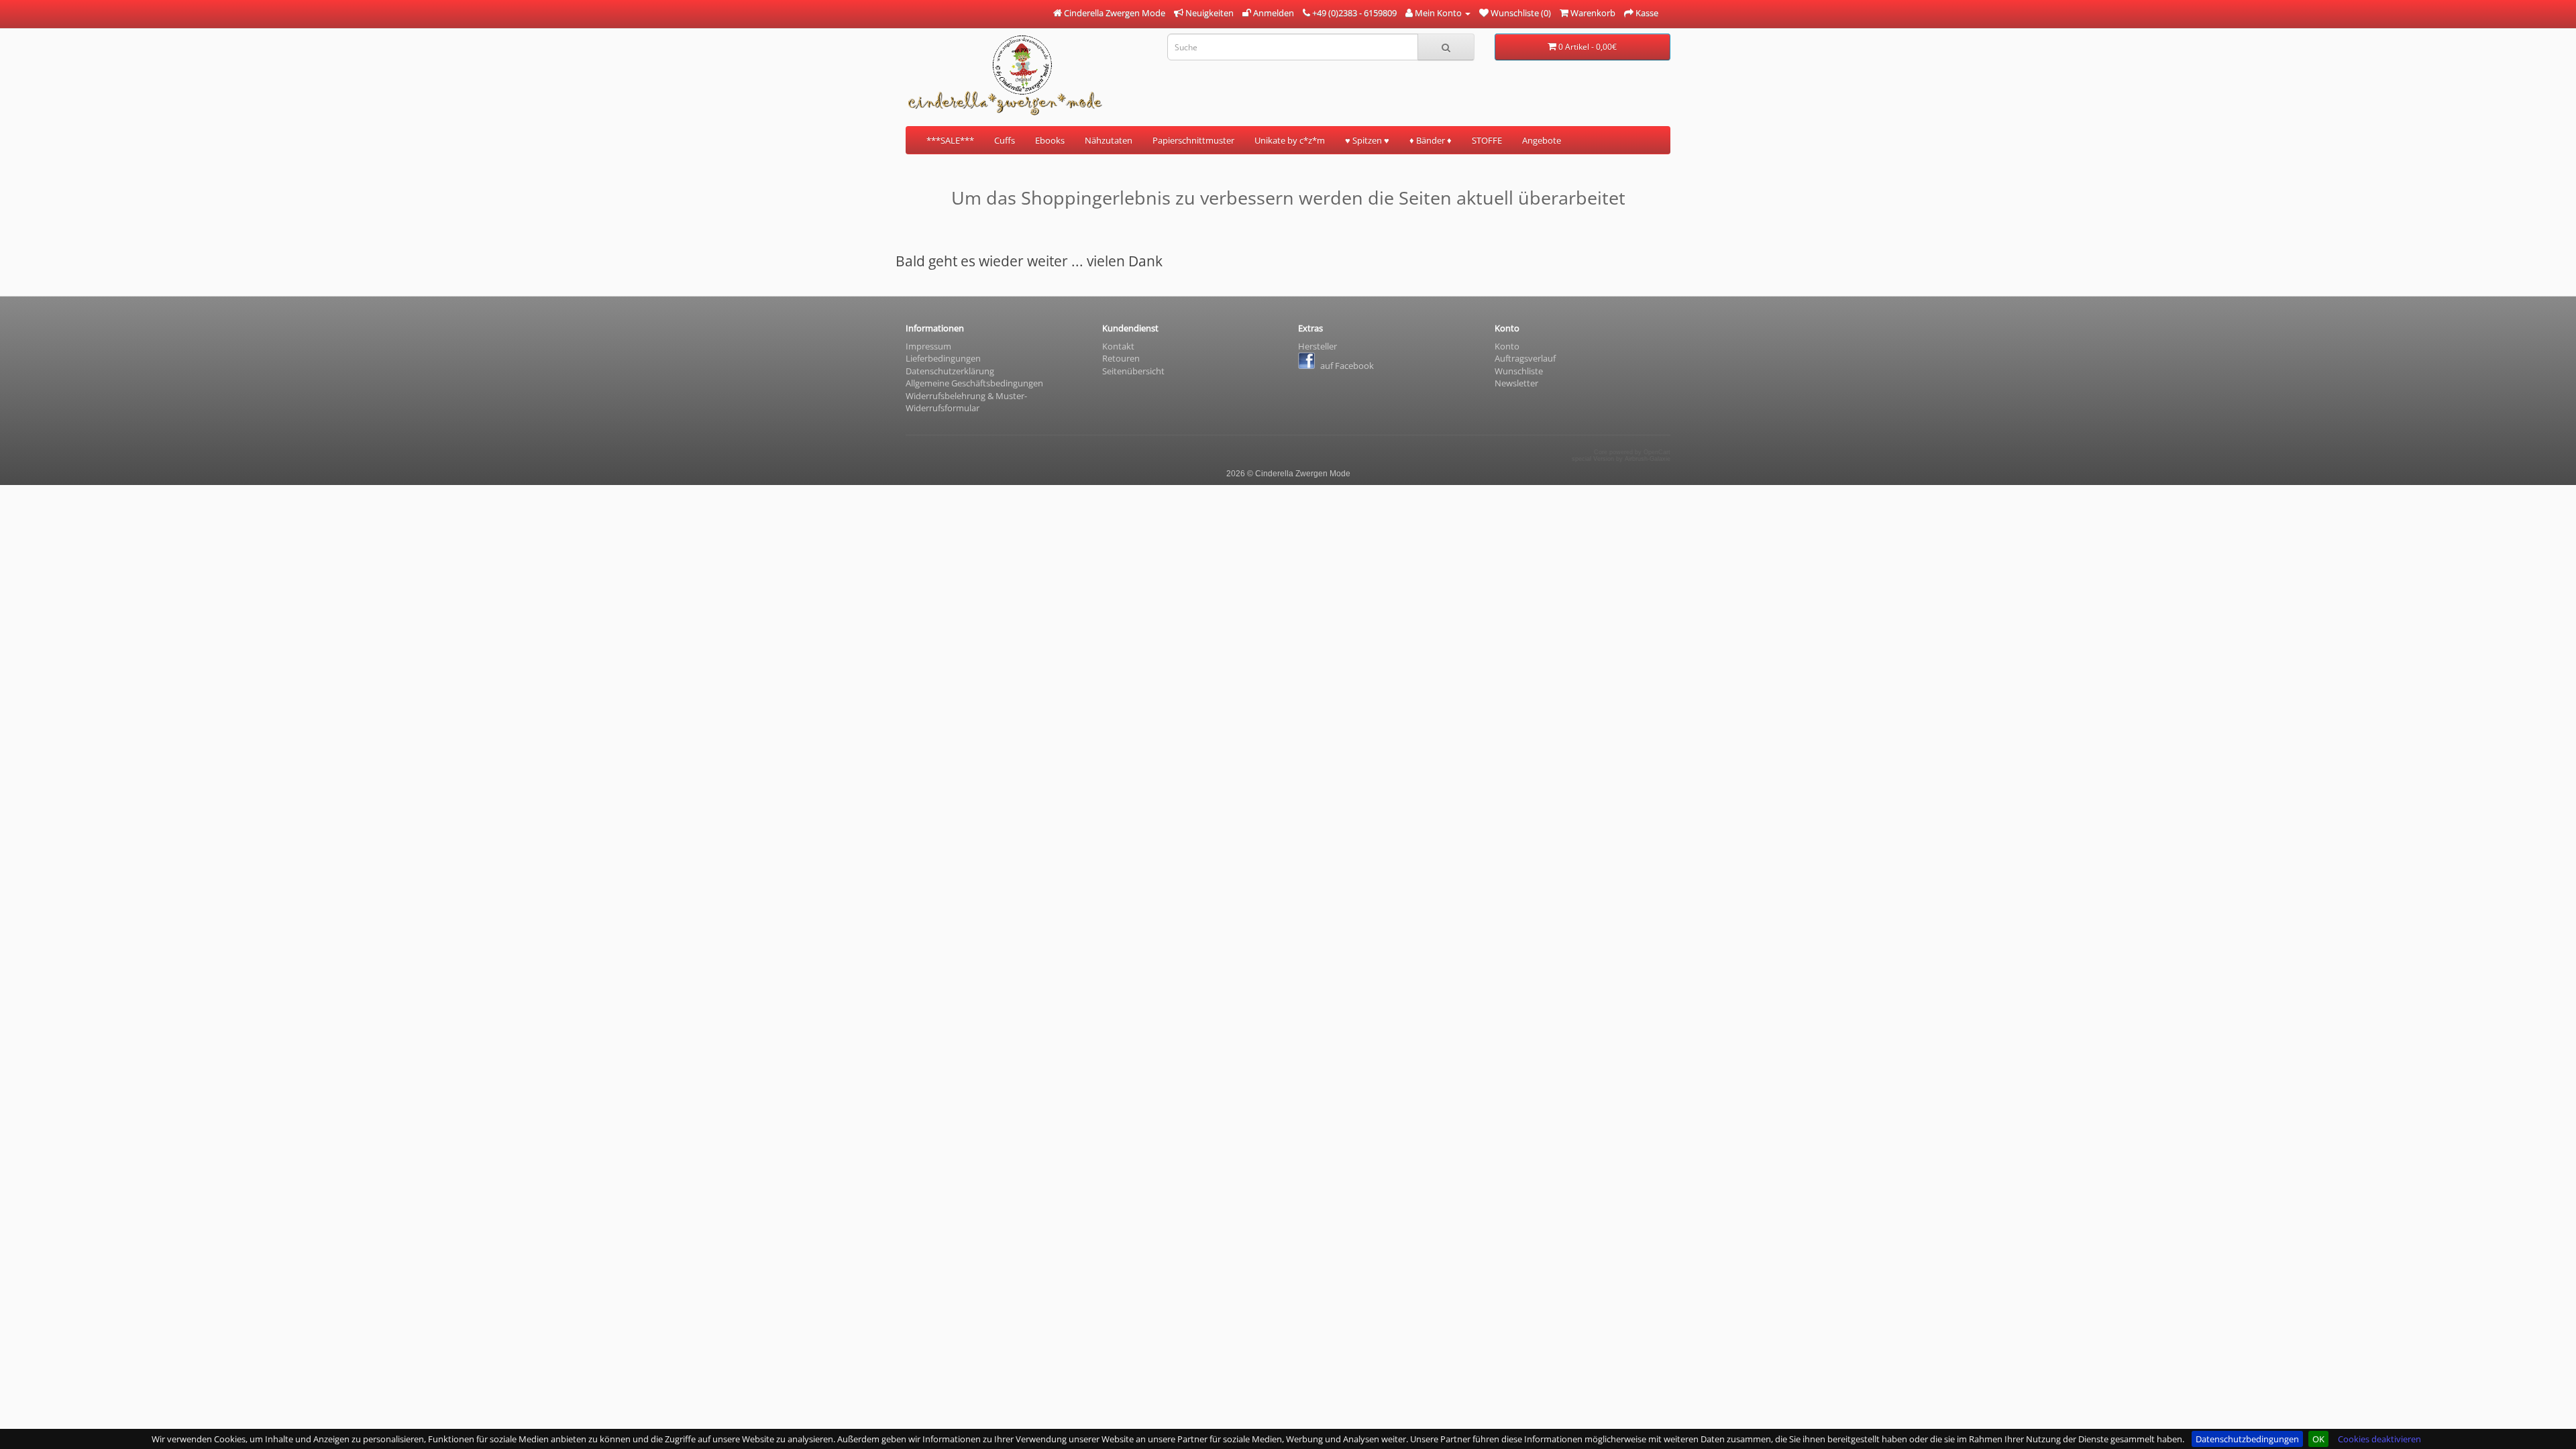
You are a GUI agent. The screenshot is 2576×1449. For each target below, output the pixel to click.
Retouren (1121, 358)
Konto (1507, 346)
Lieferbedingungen (943, 358)
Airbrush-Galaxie (1648, 459)
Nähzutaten (1109, 140)
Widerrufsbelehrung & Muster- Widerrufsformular (966, 402)
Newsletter (1516, 383)
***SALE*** (950, 140)
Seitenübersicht (1133, 371)
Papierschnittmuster (1193, 140)
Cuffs (1005, 140)
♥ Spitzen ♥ (1367, 140)
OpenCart (1657, 452)
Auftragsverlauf (1525, 358)
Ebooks (1050, 140)
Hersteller (1318, 346)
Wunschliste (1519, 371)
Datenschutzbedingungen (2247, 1439)
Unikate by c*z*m (1290, 140)
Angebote (1542, 140)
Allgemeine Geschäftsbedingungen (974, 383)
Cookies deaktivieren (2379, 1439)
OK (2318, 1439)
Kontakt (1118, 346)
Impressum (928, 346)
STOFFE (1487, 140)
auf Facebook (1346, 366)
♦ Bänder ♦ (1431, 140)
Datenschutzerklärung (950, 371)
